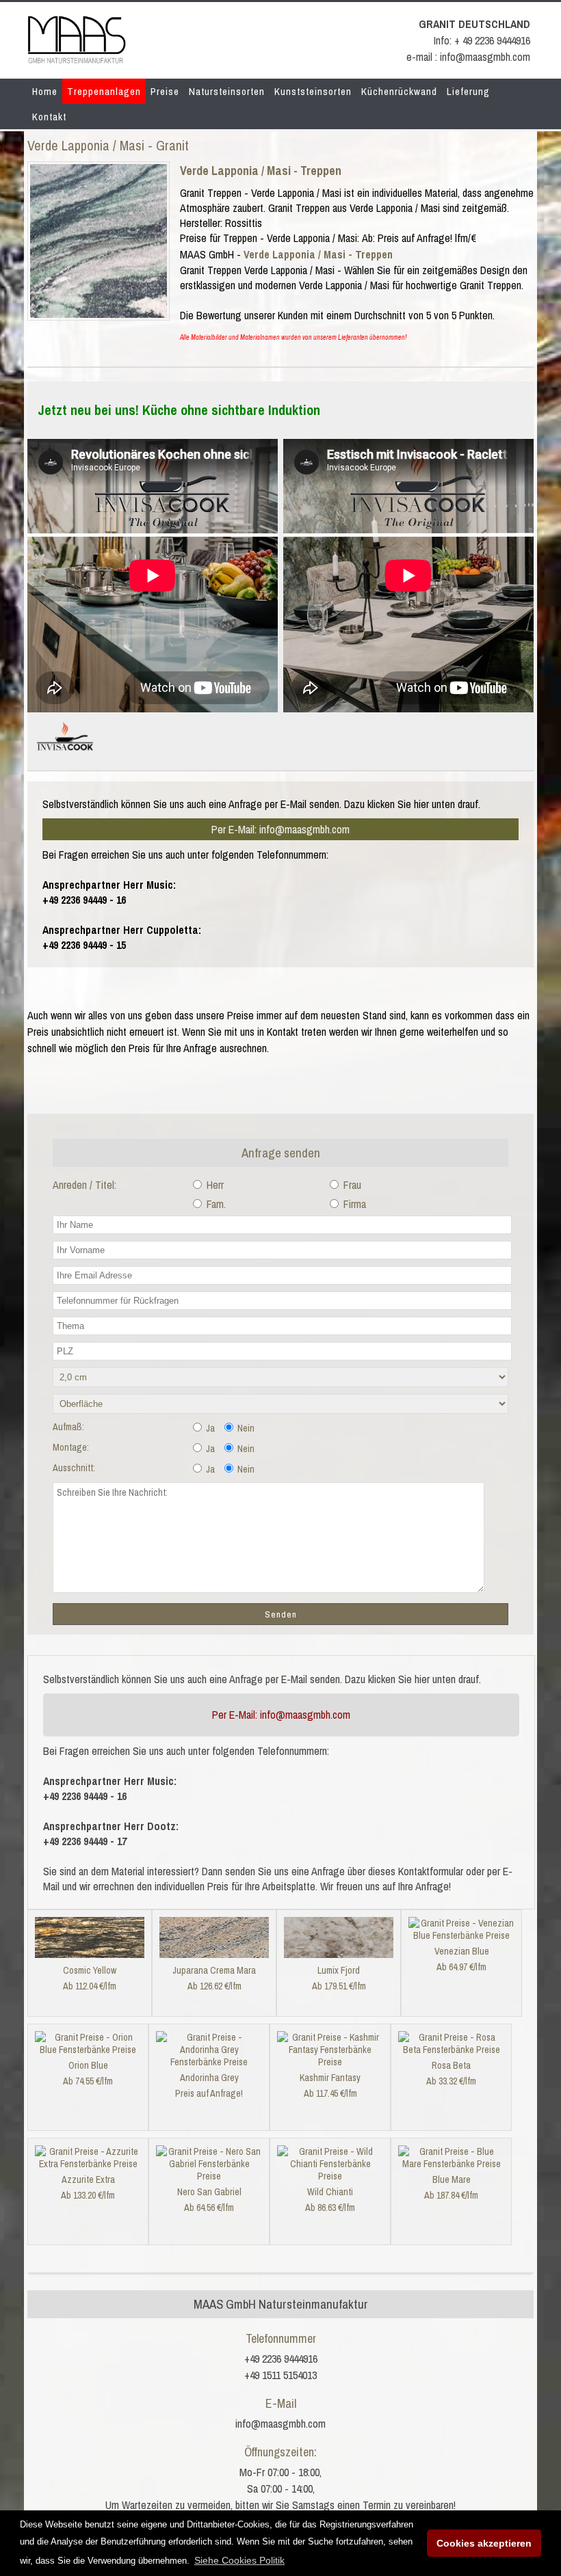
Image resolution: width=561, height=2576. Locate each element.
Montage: (71, 1447)
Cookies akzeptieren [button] (484, 2543)
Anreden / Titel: (84, 1185)
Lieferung (468, 91)
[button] (239, 2560)
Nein (245, 1428)
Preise (165, 91)
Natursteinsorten (227, 91)
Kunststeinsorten (313, 91)
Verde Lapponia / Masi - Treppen (261, 171)
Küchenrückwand (399, 91)
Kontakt (49, 117)
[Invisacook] (65, 756)
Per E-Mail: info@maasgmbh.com (280, 829)
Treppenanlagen (104, 91)
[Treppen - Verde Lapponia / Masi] (99, 314)
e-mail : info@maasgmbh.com (468, 57)
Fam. (215, 1204)
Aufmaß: (68, 1427)
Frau (351, 1185)
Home (45, 91)
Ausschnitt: (74, 1468)
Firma (353, 1204)
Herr (214, 1185)
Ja (209, 1428)
